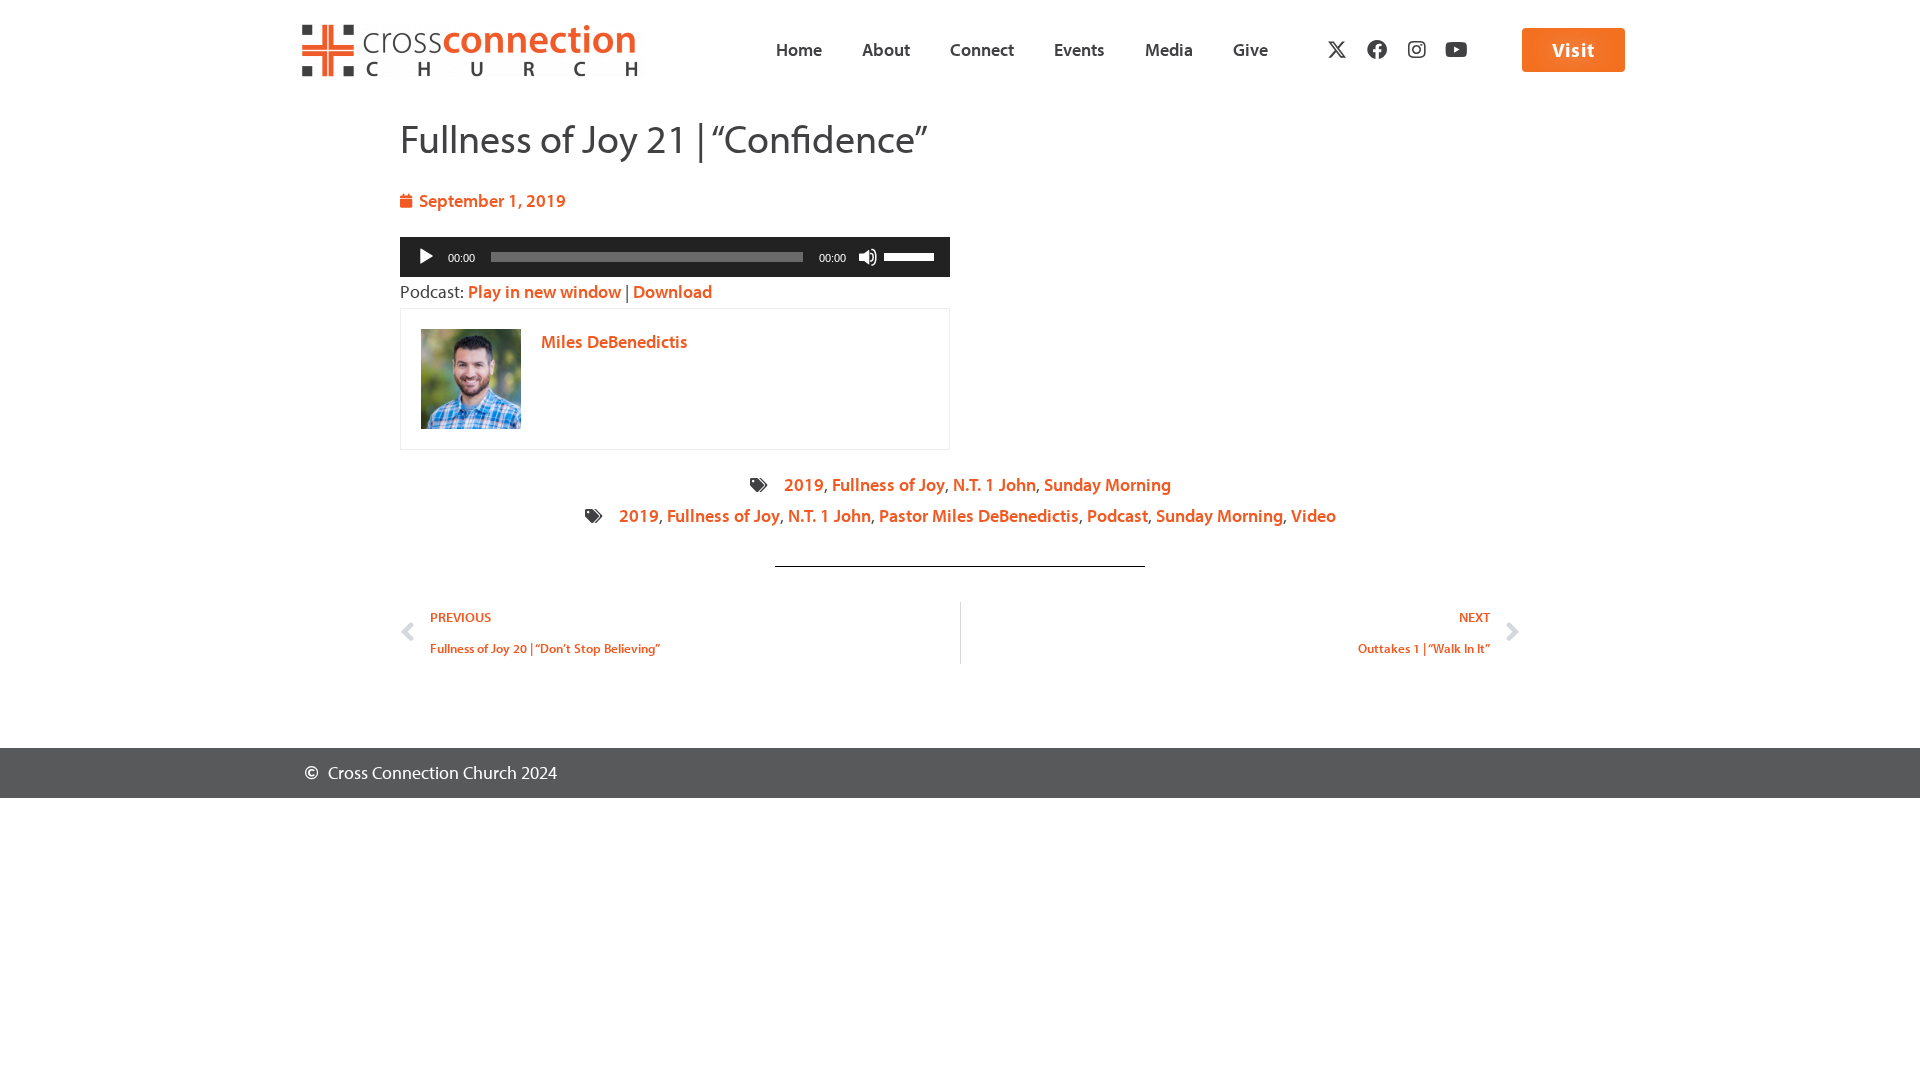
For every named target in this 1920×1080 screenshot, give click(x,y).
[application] (675, 257)
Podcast (1117, 515)
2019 (804, 484)
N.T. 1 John (994, 484)
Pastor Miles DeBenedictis (979, 515)
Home (799, 49)
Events (1079, 49)
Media (1169, 49)
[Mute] (868, 257)
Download (672, 291)
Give (1250, 49)
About (886, 49)
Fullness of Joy (888, 484)
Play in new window (544, 291)
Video (1313, 515)
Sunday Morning (1107, 484)
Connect (982, 49)
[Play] (426, 257)
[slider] (912, 255)
